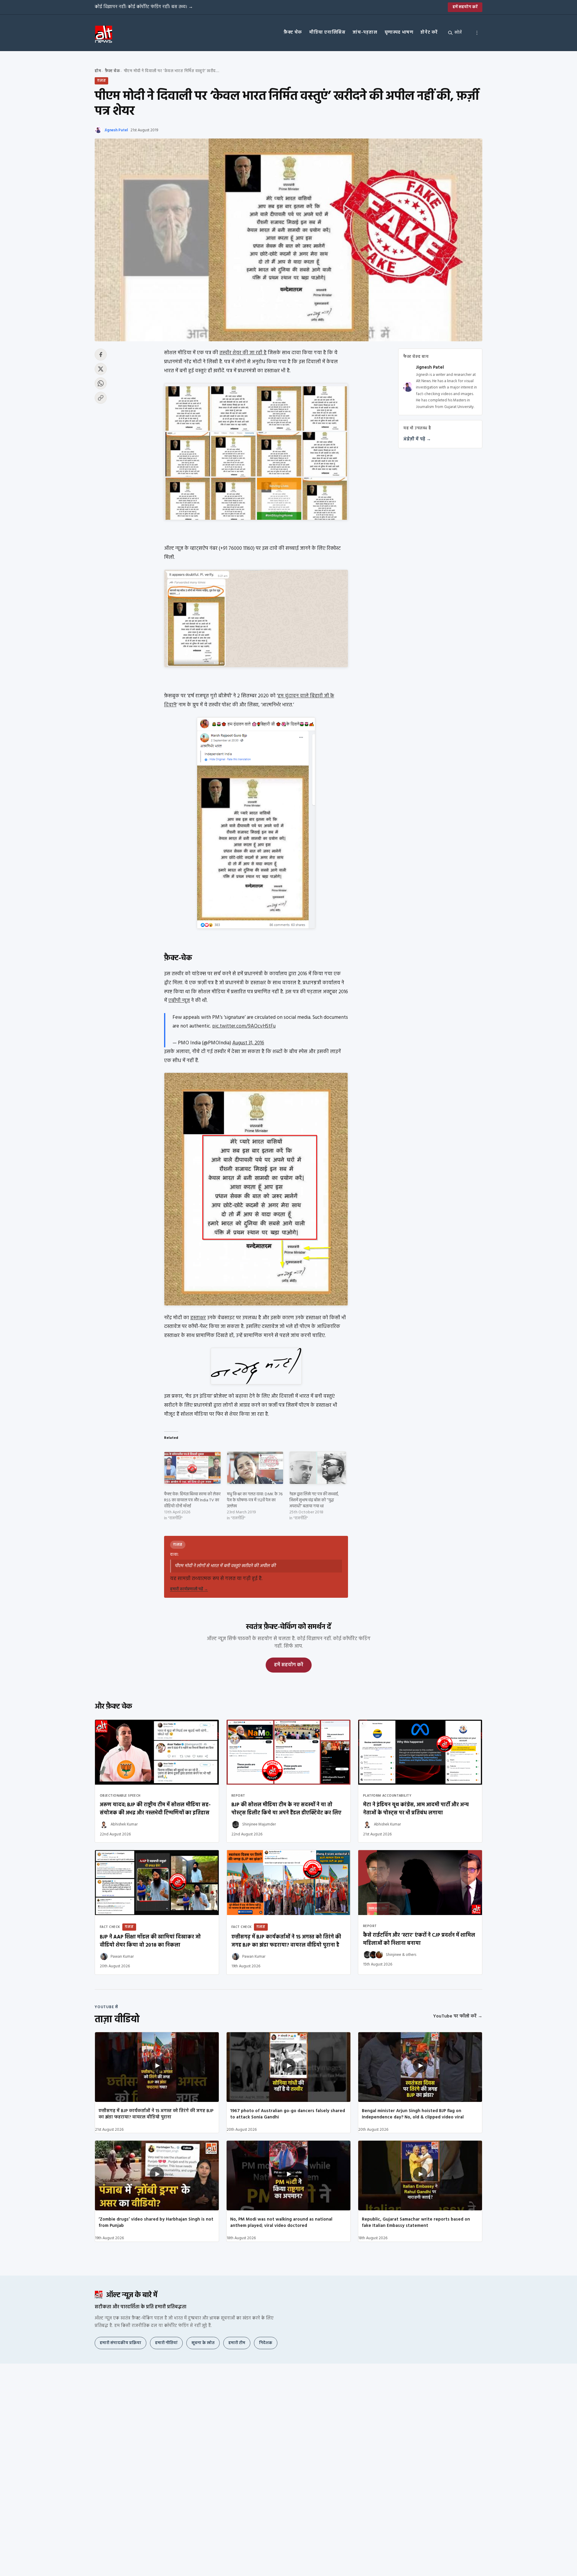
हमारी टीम (237, 2343)
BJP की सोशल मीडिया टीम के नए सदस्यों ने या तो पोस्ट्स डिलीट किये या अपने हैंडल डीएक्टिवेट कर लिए (286, 1809)
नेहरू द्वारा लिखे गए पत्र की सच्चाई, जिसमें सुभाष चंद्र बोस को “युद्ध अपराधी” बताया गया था (314, 1500)
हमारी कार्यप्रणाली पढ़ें (189, 1589)
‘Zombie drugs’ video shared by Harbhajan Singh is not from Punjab (156, 2223)
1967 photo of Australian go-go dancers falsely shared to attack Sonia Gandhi (288, 2114)
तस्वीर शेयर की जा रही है (243, 353)
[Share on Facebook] (101, 355)
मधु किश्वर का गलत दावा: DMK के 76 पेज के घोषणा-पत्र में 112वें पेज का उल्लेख (255, 1500)
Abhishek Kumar (124, 1824)
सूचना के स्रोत (203, 2343)
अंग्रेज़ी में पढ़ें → (417, 439)
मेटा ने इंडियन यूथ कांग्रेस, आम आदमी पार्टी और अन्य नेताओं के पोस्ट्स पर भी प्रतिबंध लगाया (416, 1809)
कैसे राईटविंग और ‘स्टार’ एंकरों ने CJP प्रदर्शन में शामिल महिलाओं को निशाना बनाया (419, 1939)
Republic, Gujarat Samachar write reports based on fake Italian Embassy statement (416, 2223)
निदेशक (266, 2343)
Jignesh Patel (116, 130)
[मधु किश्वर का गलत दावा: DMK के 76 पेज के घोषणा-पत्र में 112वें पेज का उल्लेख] (255, 1468)
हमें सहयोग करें (465, 7)
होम (98, 71)
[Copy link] (101, 398)
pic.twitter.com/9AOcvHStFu (244, 1026)
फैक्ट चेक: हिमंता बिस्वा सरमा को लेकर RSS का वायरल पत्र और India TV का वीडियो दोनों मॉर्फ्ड (192, 1500)
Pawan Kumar (122, 1957)
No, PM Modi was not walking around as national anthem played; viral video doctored (281, 2223)
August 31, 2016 (248, 1043)
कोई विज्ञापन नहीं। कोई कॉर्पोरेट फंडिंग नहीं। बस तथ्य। (144, 7)
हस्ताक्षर (198, 1318)
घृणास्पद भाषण (399, 32)
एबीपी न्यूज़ (179, 1001)
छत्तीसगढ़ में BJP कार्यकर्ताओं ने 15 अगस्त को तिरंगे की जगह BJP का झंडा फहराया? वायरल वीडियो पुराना (156, 2114)
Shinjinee (394, 1955)
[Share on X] (101, 369)
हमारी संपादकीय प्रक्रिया (121, 2343)
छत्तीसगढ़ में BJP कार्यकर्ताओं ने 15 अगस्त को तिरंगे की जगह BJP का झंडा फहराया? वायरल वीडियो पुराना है (286, 1941)
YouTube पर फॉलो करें (458, 2016)
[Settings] (477, 33)
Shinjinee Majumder (259, 1824)
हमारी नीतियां (166, 2343)
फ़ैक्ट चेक (293, 32)
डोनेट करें (429, 32)
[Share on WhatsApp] (101, 383)
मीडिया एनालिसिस (327, 32)
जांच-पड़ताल (365, 32)
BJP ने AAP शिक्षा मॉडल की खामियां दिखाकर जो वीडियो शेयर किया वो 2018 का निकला (150, 1941)
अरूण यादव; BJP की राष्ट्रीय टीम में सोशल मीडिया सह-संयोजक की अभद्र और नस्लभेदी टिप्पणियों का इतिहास (155, 1809)
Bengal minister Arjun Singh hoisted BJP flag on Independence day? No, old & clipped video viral (413, 2114)
